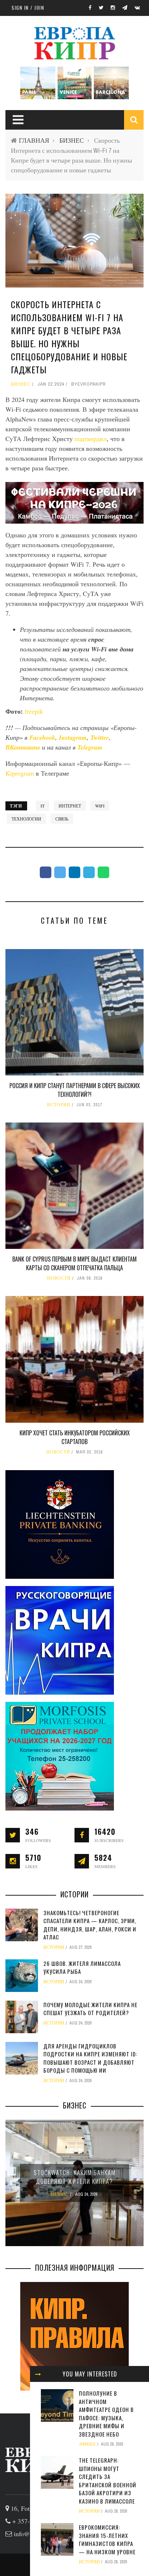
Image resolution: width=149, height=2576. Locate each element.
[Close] (38, 2374)
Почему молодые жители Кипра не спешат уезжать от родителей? (90, 2009)
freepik (34, 711)
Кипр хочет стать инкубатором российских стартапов (75, 1437)
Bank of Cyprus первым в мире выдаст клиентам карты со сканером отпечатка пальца (74, 1263)
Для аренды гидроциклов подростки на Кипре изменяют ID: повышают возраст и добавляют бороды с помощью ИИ (90, 2058)
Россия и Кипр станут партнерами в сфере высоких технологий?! (75, 1090)
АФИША (87, 2444)
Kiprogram (20, 773)
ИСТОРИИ (59, 1105)
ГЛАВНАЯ (34, 140)
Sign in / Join (28, 8)
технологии (26, 819)
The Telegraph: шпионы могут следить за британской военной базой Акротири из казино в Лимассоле (108, 2481)
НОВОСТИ (59, 1278)
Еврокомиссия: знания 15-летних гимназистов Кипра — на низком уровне (107, 2539)
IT (42, 806)
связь (62, 819)
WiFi (100, 806)
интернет (70, 806)
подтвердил (91, 439)
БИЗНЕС (72, 140)
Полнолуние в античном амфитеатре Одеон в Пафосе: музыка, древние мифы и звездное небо (106, 2414)
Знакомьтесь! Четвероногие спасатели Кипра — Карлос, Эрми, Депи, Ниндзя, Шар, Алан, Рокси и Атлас (90, 1925)
